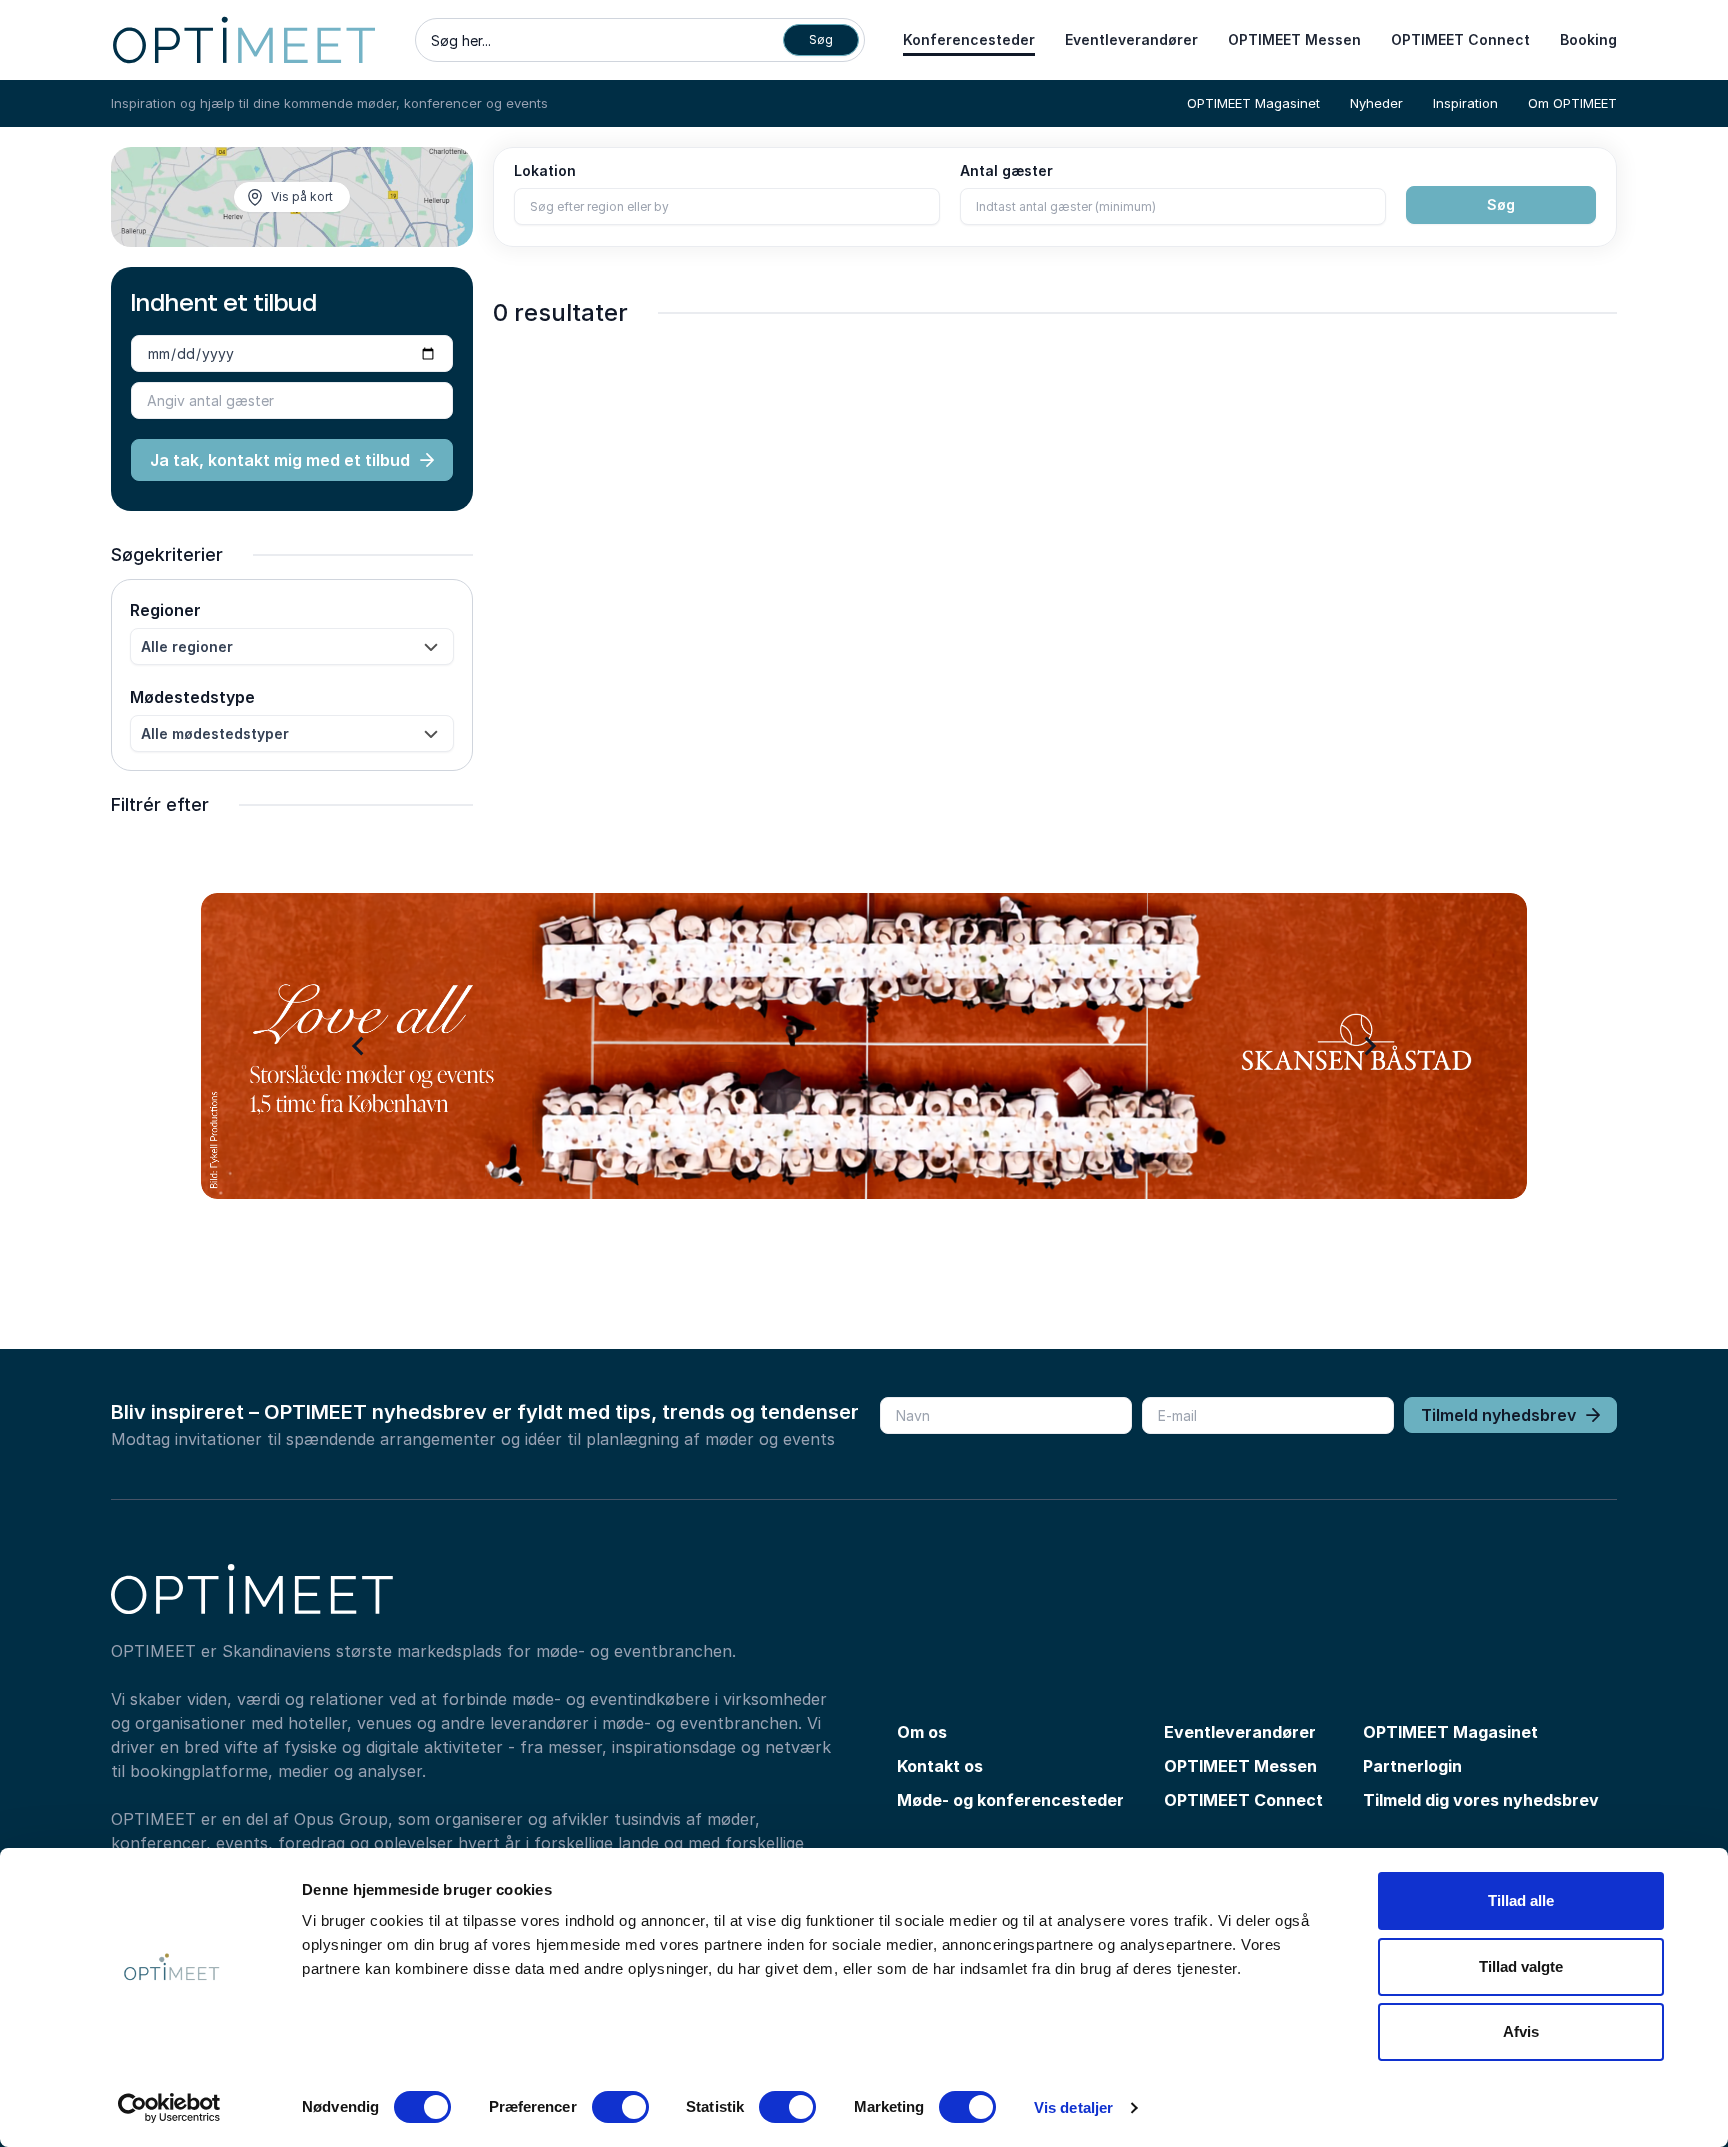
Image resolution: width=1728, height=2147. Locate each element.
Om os (922, 1732)
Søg (1501, 204)
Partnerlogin (1412, 1766)
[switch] (620, 2107)
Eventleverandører (1131, 39)
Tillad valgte (1521, 1966)
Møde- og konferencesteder (1010, 1800)
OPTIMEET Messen (1294, 39)
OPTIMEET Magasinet (1253, 103)
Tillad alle (1521, 1900)
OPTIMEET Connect (1460, 39)
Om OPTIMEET (1572, 103)
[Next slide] (1369, 1046)
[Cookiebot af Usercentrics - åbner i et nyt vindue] (169, 2108)
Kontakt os (940, 1766)
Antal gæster (1006, 170)
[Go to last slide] (359, 1046)
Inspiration (1465, 103)
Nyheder (1376, 103)
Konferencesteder (969, 39)
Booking (1588, 39)
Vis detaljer (1073, 2107)
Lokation (545, 170)
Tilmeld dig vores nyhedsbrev (1481, 1800)
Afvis (1521, 2031)
